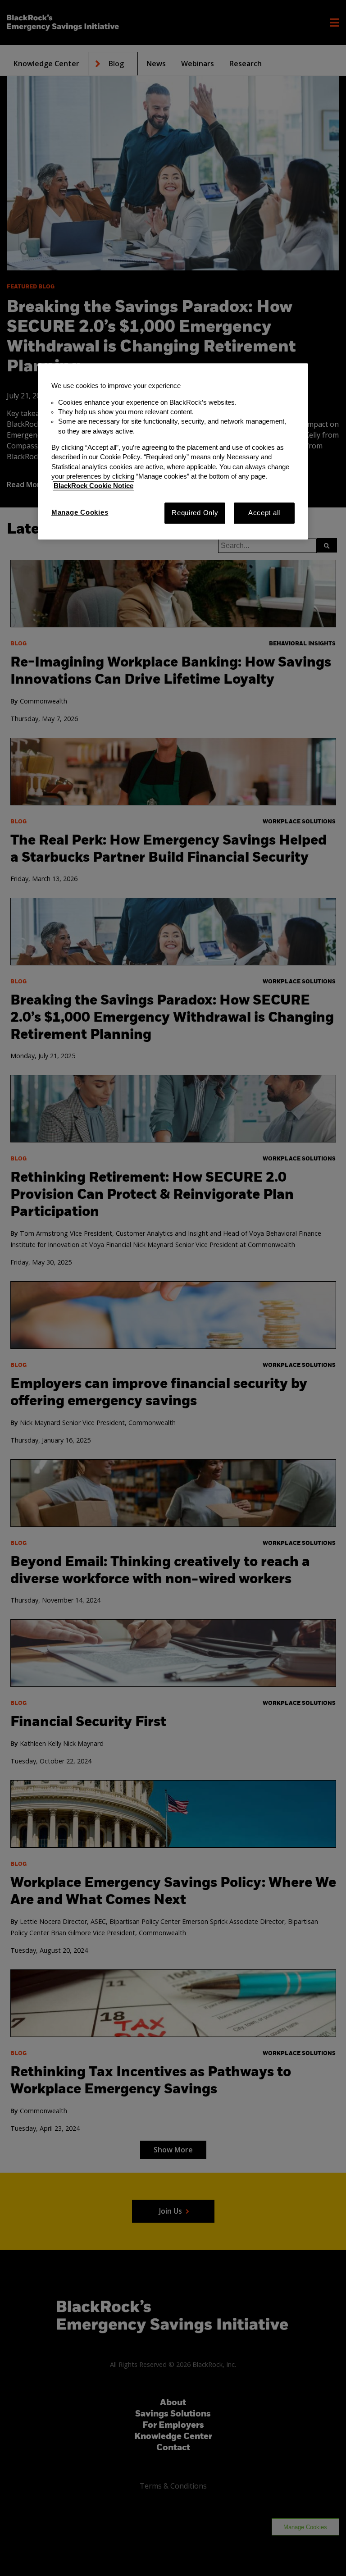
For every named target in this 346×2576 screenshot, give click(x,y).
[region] (173, 452)
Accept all (264, 513)
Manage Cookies (80, 512)
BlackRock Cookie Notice (93, 486)
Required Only (195, 513)
